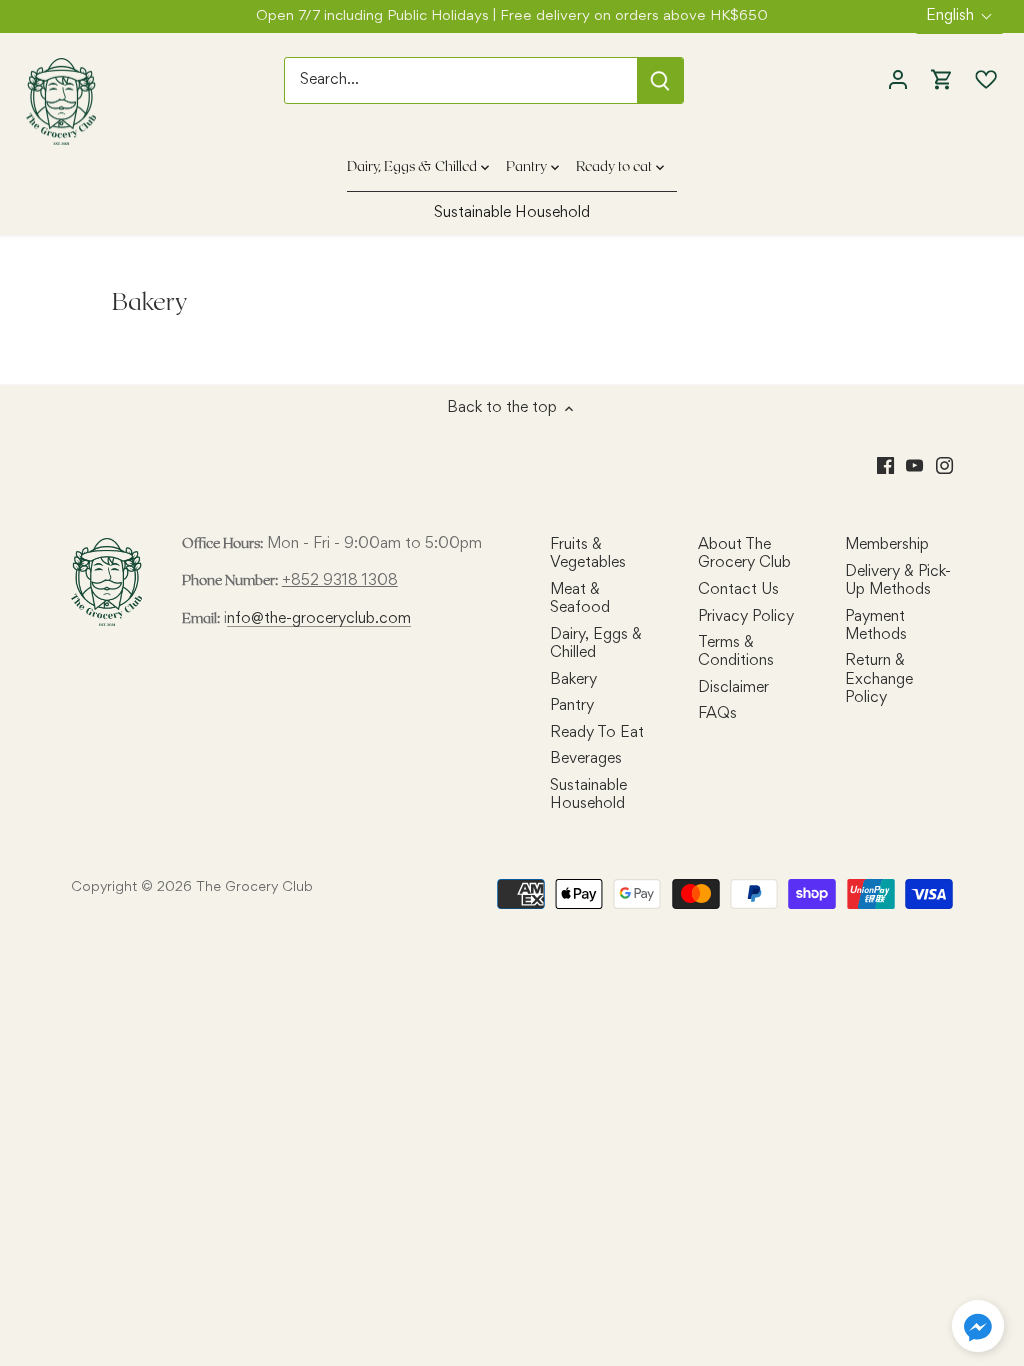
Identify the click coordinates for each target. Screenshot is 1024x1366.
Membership (887, 545)
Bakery (573, 680)
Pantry (572, 706)
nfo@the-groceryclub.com (319, 619)
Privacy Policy (746, 617)
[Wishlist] (981, 80)
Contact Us (738, 590)
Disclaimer (733, 688)
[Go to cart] (942, 80)
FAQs (717, 714)
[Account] (898, 80)
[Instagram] (944, 466)
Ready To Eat (597, 733)
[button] (978, 1326)
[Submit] (661, 80)
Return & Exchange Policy (879, 679)
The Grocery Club (254, 887)
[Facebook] (885, 466)
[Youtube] (914, 466)
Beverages (586, 759)
